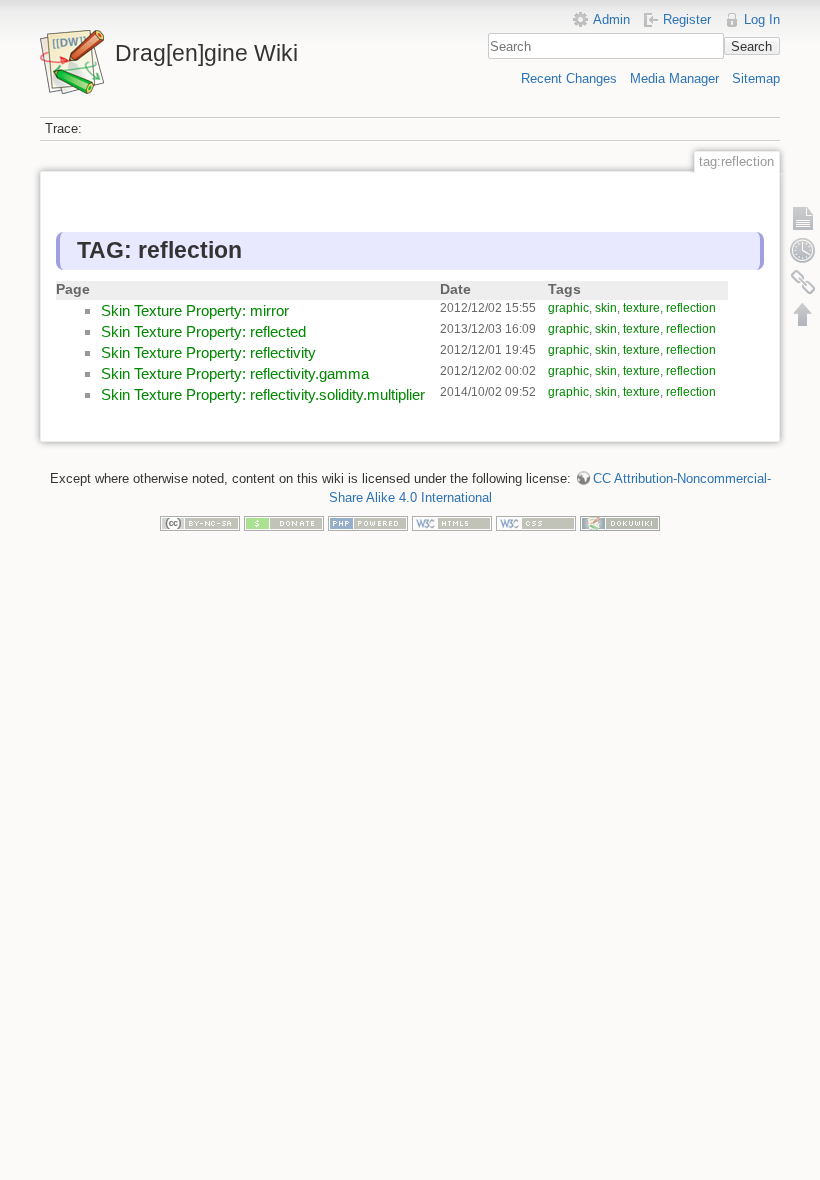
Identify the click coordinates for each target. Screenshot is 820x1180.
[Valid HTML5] (452, 522)
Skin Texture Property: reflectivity (208, 352)
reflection (691, 308)
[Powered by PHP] (368, 522)
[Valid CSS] (536, 522)
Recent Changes (569, 78)
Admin (611, 19)
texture (641, 308)
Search (751, 46)
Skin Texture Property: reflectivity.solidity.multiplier (263, 394)
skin (606, 308)
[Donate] (284, 522)
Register (687, 19)
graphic (568, 308)
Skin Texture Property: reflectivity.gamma (235, 373)
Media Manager (674, 78)
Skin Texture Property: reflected (203, 331)
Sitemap (756, 78)
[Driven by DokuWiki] (620, 522)
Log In (762, 19)
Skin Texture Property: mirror (195, 310)
